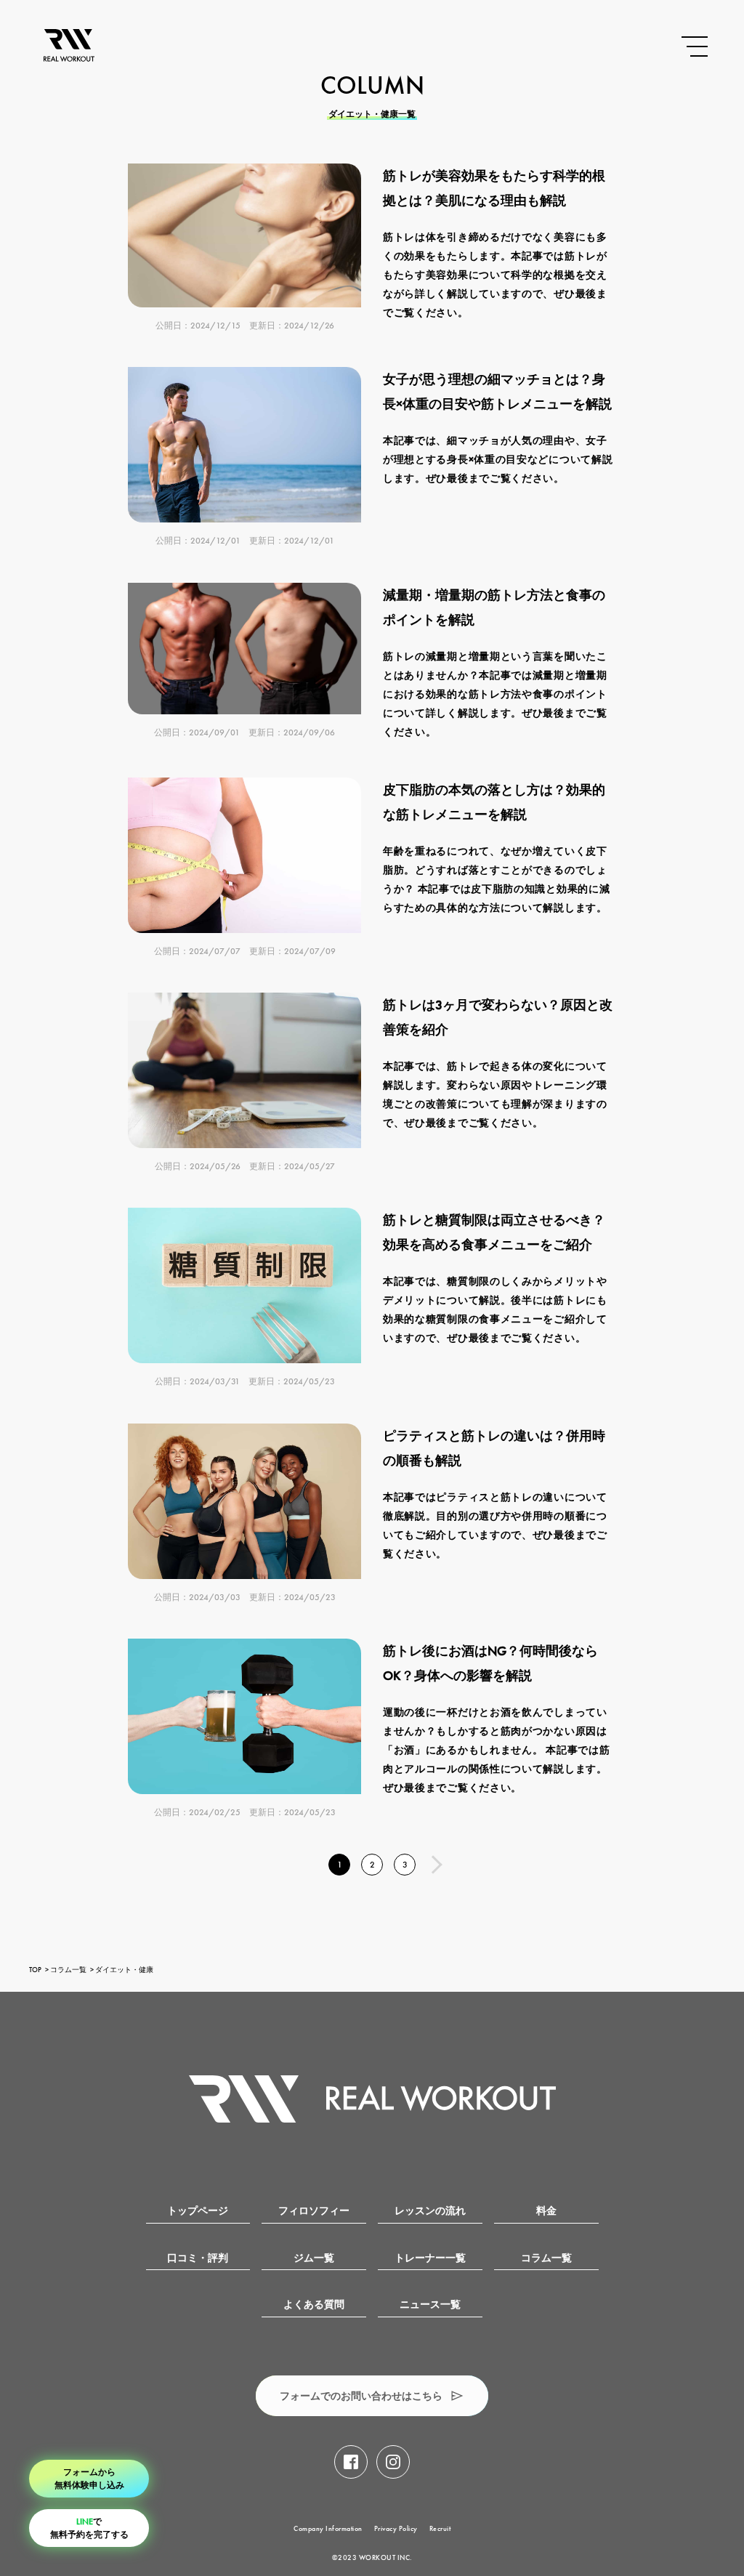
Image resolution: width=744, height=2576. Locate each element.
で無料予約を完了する (89, 2528)
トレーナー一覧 (430, 2258)
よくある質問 (314, 2305)
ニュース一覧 (430, 2305)
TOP (35, 1970)
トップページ (198, 2211)
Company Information (328, 2528)
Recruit (440, 2528)
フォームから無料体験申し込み (89, 2479)
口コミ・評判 (198, 2258)
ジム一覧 (314, 2258)
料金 (546, 2211)
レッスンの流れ (430, 2211)
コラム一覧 (68, 1970)
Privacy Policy (396, 2528)
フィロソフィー (314, 2211)
